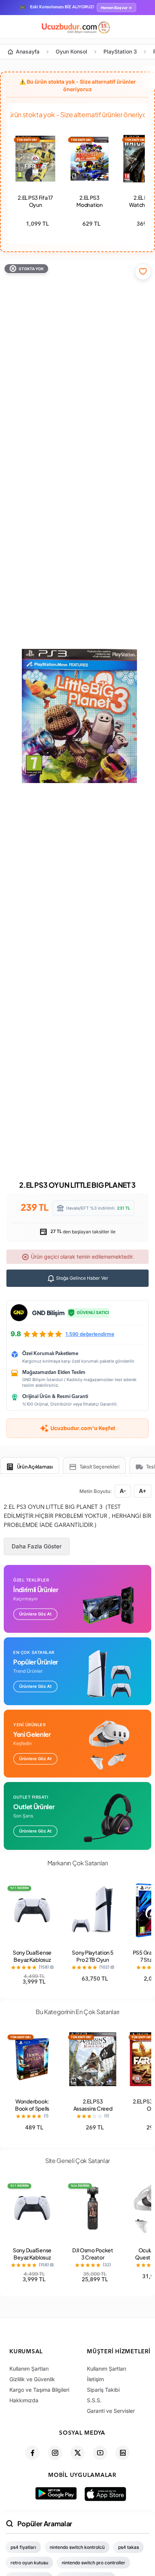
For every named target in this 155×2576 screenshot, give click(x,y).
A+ (143, 1491)
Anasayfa (28, 51)
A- (123, 1491)
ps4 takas (128, 2547)
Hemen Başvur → (116, 8)
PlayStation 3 (120, 51)
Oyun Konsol (71, 51)
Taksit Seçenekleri (100, 1467)
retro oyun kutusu (29, 2563)
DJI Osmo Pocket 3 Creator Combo (93, 2257)
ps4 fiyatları (23, 2547)
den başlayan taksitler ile (82, 1232)
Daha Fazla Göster (37, 1546)
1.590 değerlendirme (90, 1334)
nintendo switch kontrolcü (77, 2547)
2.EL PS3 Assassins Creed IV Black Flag (93, 2108)
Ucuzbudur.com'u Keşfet (83, 1428)
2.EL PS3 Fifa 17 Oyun (35, 201)
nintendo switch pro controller (93, 2563)
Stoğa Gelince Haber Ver (82, 1278)
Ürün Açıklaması (35, 1467)
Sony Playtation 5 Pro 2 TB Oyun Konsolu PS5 (93, 1960)
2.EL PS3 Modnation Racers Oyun (90, 205)
